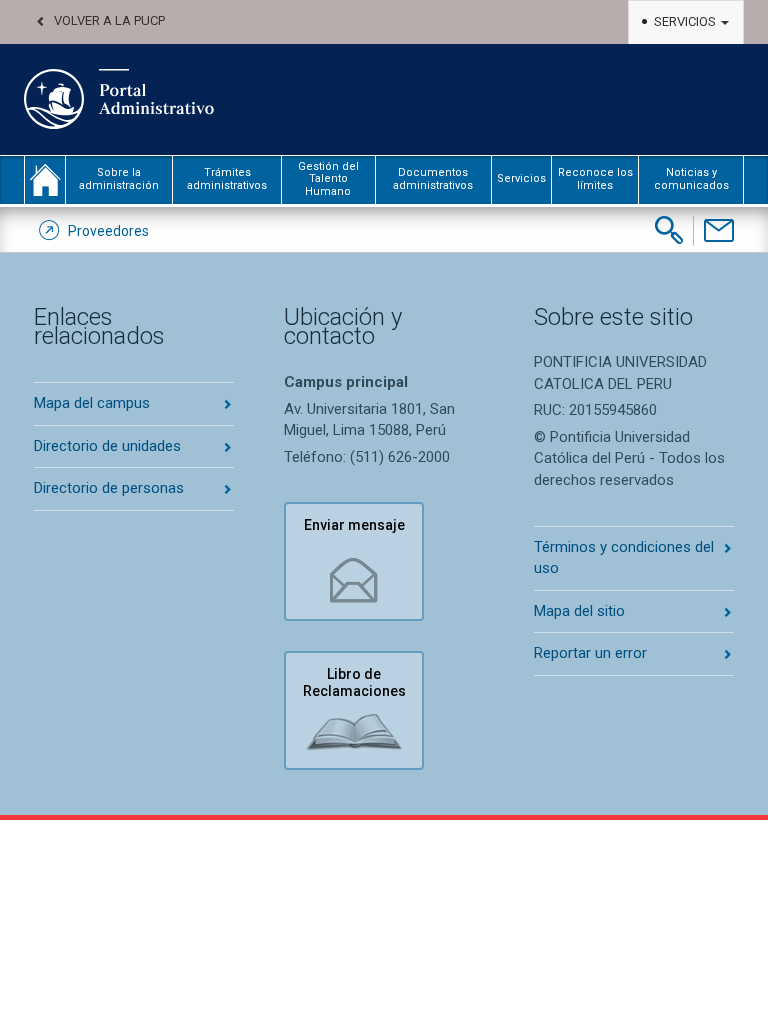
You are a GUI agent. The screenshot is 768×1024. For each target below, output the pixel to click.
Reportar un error (590, 653)
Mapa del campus (92, 403)
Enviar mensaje (354, 525)
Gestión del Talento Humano (328, 179)
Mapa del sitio (579, 611)
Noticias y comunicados (691, 178)
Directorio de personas (109, 488)
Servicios (686, 21)
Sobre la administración (119, 178)
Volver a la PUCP (109, 20)
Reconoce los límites (595, 178)
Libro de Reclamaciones (354, 682)
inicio (45, 180)
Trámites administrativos (227, 178)
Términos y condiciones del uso (624, 557)
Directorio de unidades (107, 446)
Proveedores (108, 231)
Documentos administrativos (433, 178)
